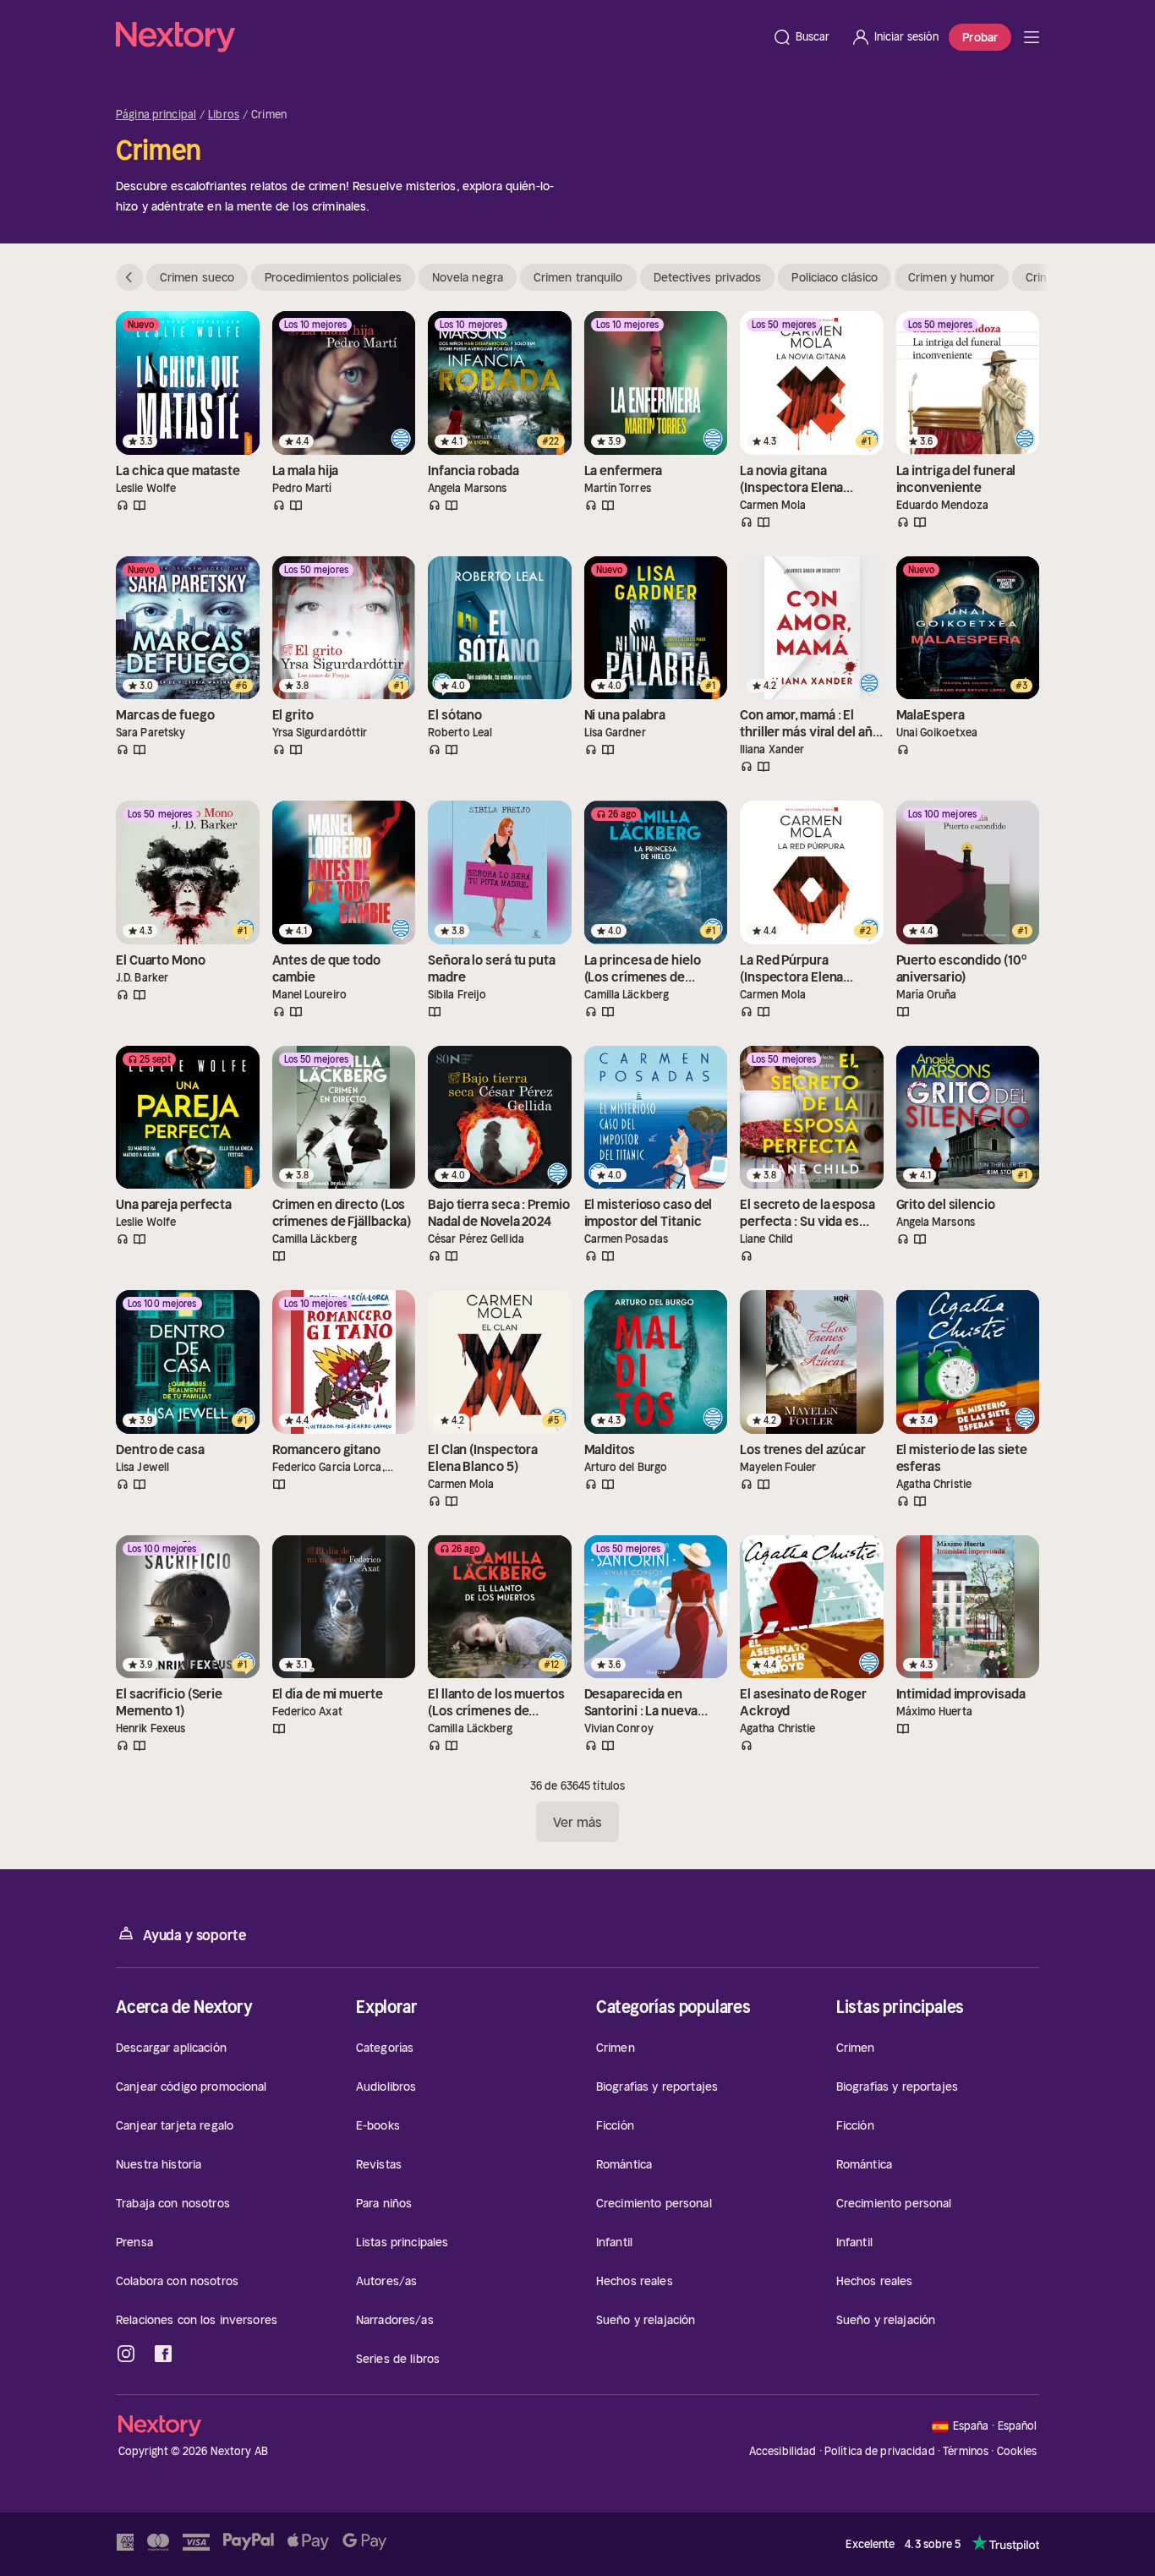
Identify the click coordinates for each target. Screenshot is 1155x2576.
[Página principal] (439, 37)
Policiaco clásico (835, 277)
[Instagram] (126, 2354)
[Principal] (1032, 37)
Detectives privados (708, 277)
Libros (224, 115)
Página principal (156, 115)
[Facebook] (163, 2354)
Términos (966, 2451)
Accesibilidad (783, 2451)
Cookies (1017, 2452)
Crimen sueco (197, 277)
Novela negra (468, 277)
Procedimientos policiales (333, 277)
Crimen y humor (951, 277)
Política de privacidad (880, 2451)
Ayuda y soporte (194, 1935)
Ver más (578, 1822)
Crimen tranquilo (578, 277)
